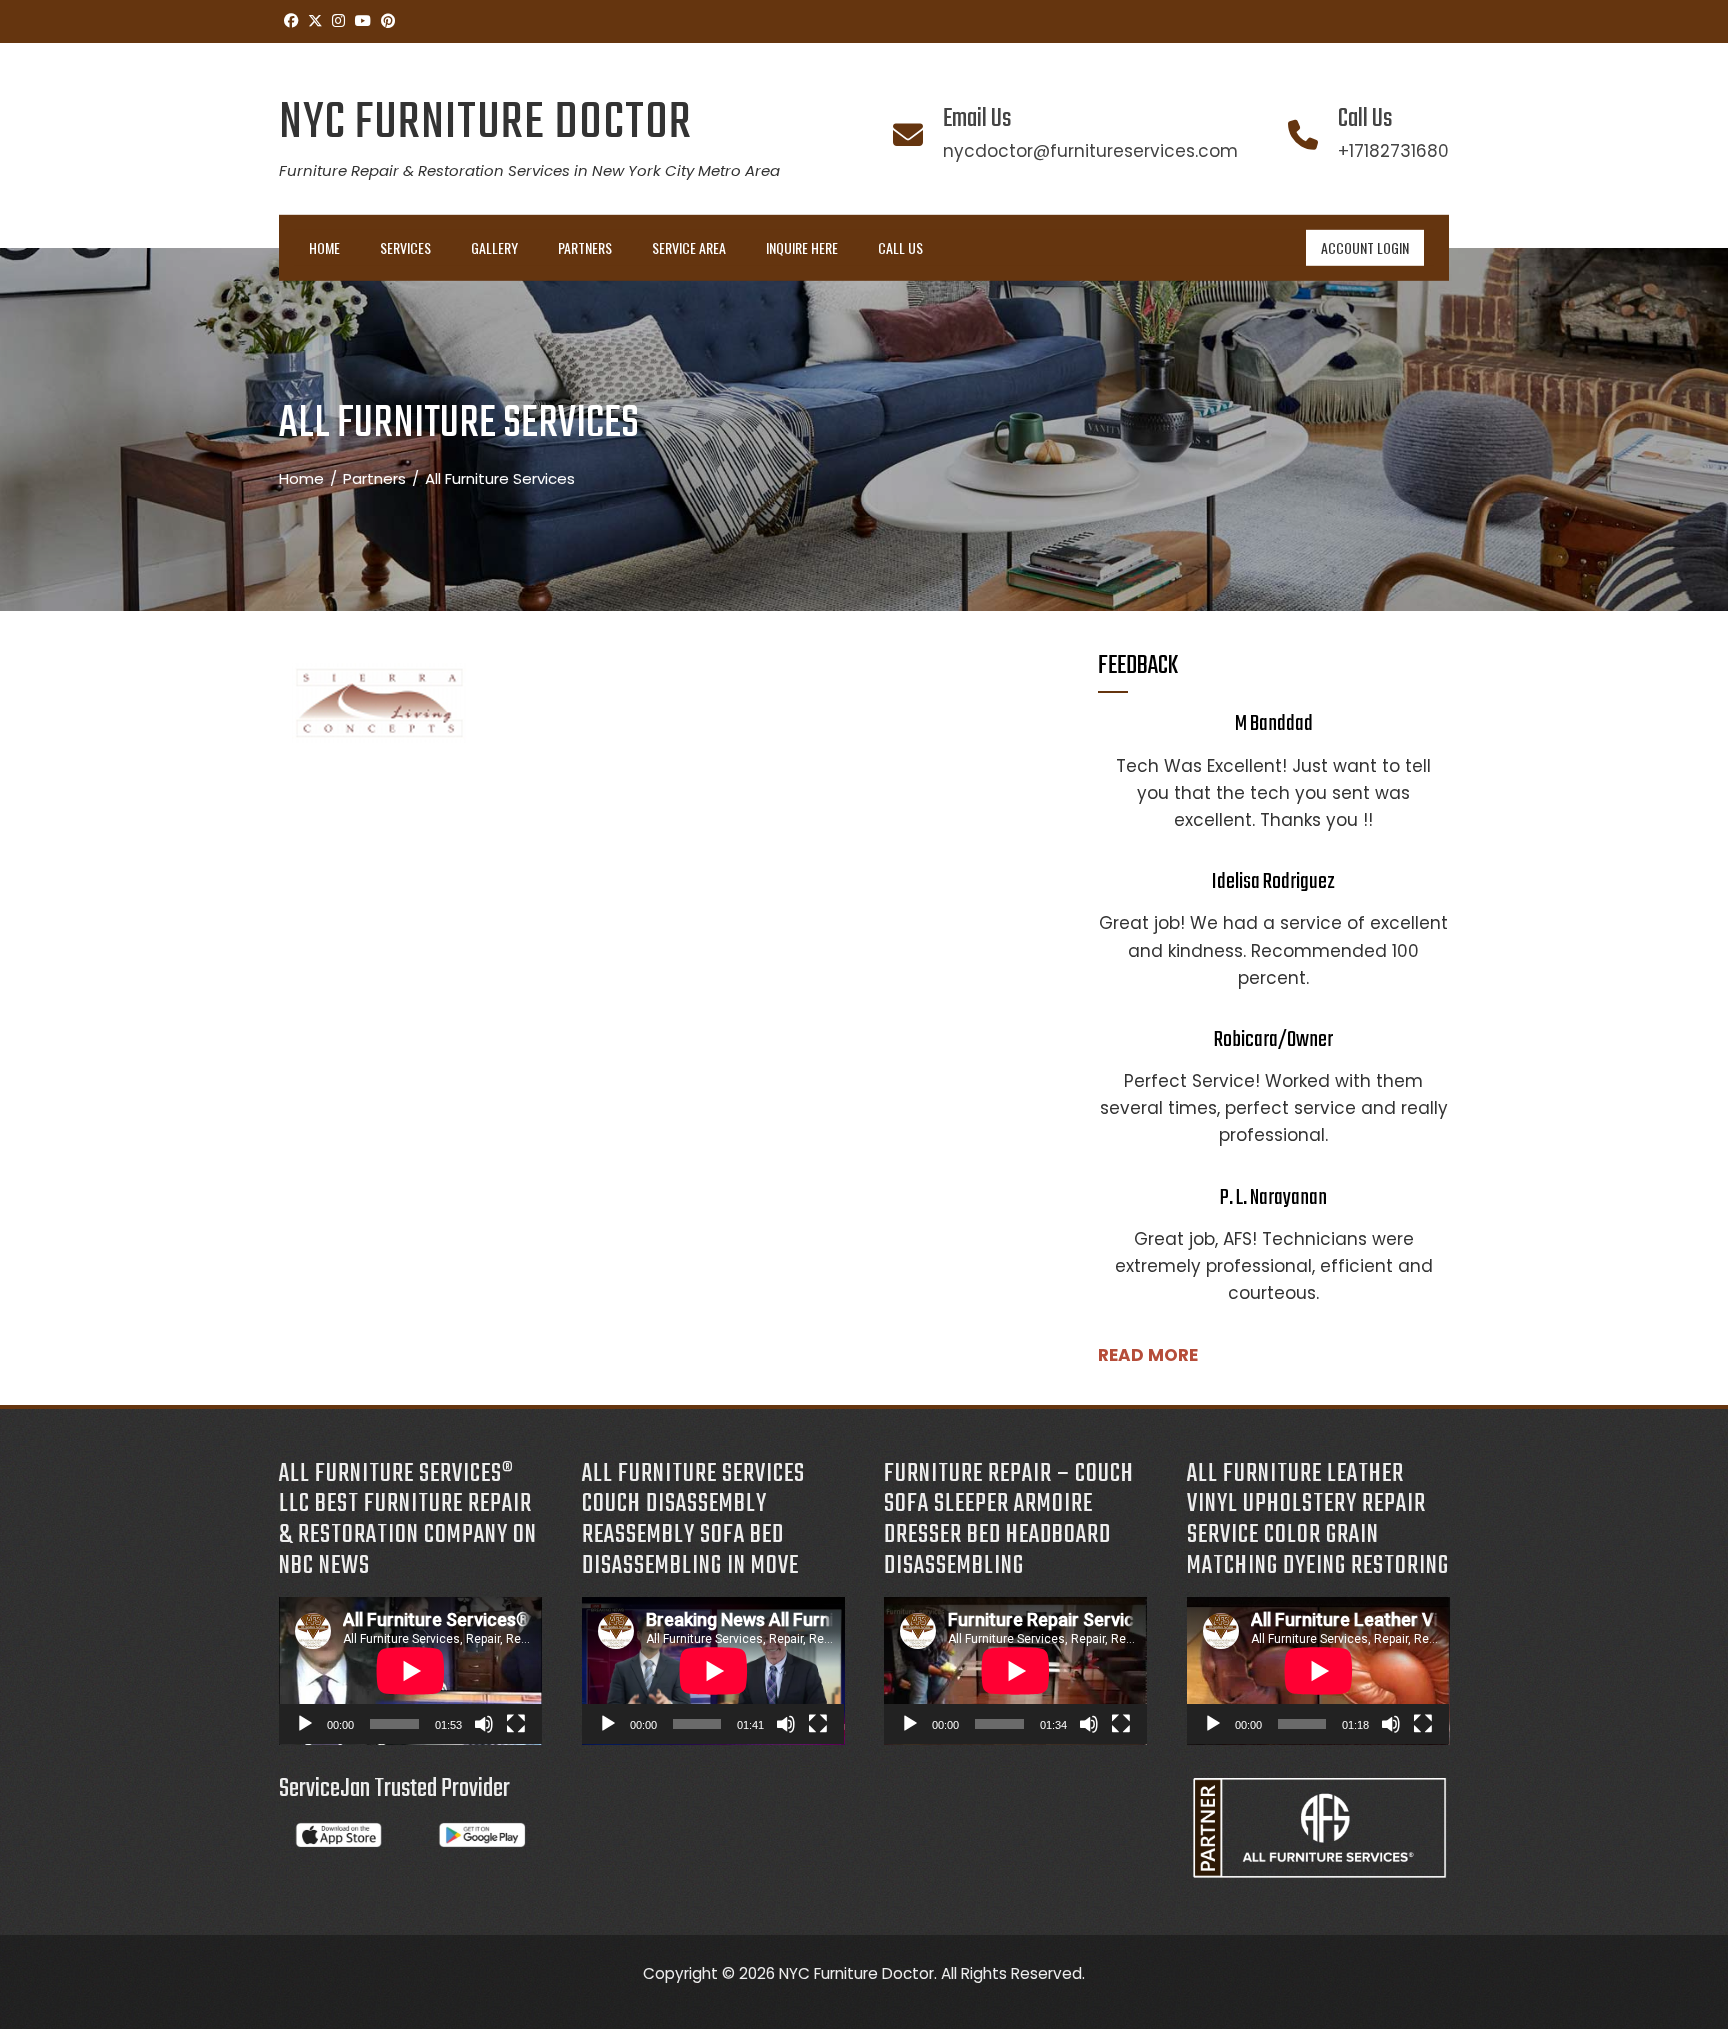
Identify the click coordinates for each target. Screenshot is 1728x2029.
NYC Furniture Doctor (485, 123)
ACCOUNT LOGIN (1365, 247)
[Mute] (484, 1724)
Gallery (494, 247)
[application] (410, 1671)
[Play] (305, 1724)
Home (324, 247)
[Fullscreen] (516, 1724)
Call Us (900, 247)
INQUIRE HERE (802, 247)
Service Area (689, 247)
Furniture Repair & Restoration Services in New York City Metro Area (529, 170)
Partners (585, 247)
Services (405, 247)
